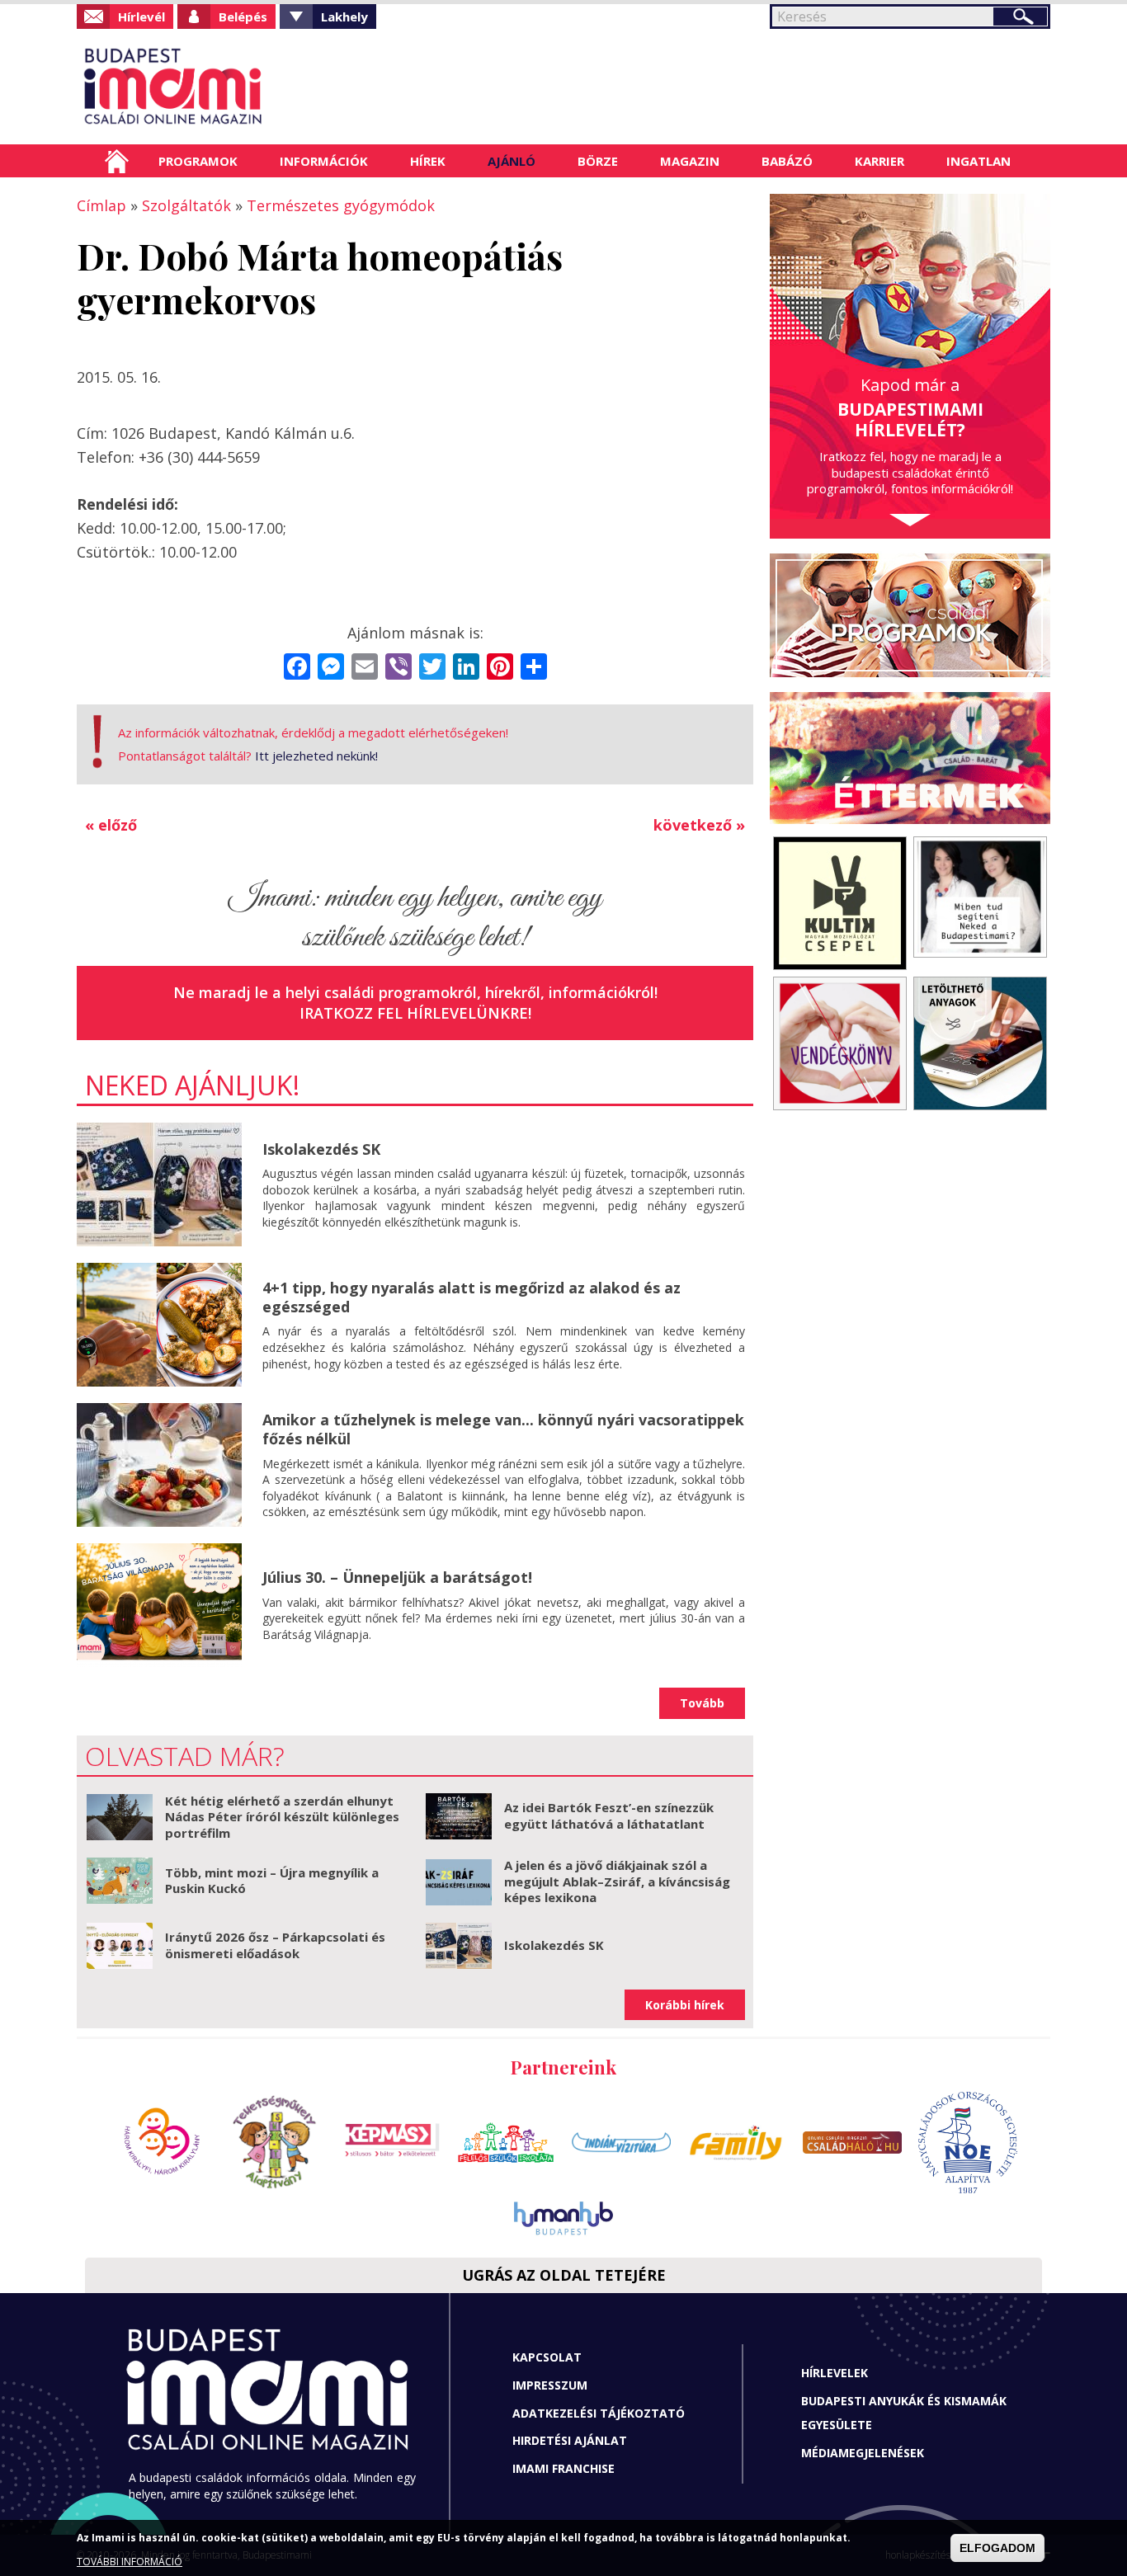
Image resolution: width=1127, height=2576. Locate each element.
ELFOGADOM (997, 2548)
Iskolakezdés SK (321, 1149)
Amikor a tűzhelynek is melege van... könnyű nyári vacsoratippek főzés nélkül (503, 1429)
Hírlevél (141, 16)
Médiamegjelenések (863, 2453)
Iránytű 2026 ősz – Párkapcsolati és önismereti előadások (275, 1945)
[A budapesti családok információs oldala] (227, 87)
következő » (699, 825)
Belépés (243, 16)
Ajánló (512, 161)
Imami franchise (563, 2468)
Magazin (690, 161)
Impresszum (550, 2385)
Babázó (787, 161)
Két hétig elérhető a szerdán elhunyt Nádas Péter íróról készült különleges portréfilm (282, 1817)
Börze (598, 161)
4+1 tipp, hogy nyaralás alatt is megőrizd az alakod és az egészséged (472, 1297)
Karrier (879, 161)
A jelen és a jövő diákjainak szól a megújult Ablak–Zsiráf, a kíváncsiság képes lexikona (617, 1881)
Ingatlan (978, 161)
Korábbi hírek (685, 2005)
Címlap (117, 161)
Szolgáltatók (186, 205)
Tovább (702, 1703)
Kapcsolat (547, 2357)
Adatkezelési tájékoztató (599, 2413)
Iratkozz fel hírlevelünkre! (415, 1013)
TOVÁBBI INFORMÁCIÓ (130, 2562)
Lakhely (344, 16)
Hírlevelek (835, 2373)
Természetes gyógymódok (341, 205)
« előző (111, 825)
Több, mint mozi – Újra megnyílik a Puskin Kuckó (272, 1881)
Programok (198, 161)
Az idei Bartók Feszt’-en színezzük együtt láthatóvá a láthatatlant (609, 1815)
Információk (324, 161)
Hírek (428, 161)
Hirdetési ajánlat (570, 2440)
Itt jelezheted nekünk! (316, 756)
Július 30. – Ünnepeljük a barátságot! (397, 1577)
